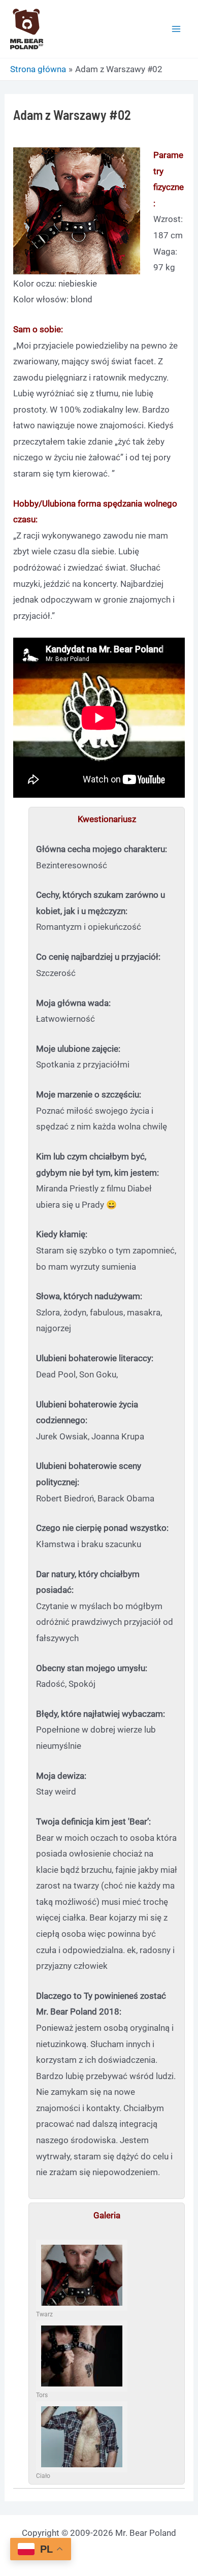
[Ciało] (82, 2437)
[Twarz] (82, 2275)
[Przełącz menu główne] (177, 29)
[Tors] (82, 2356)
